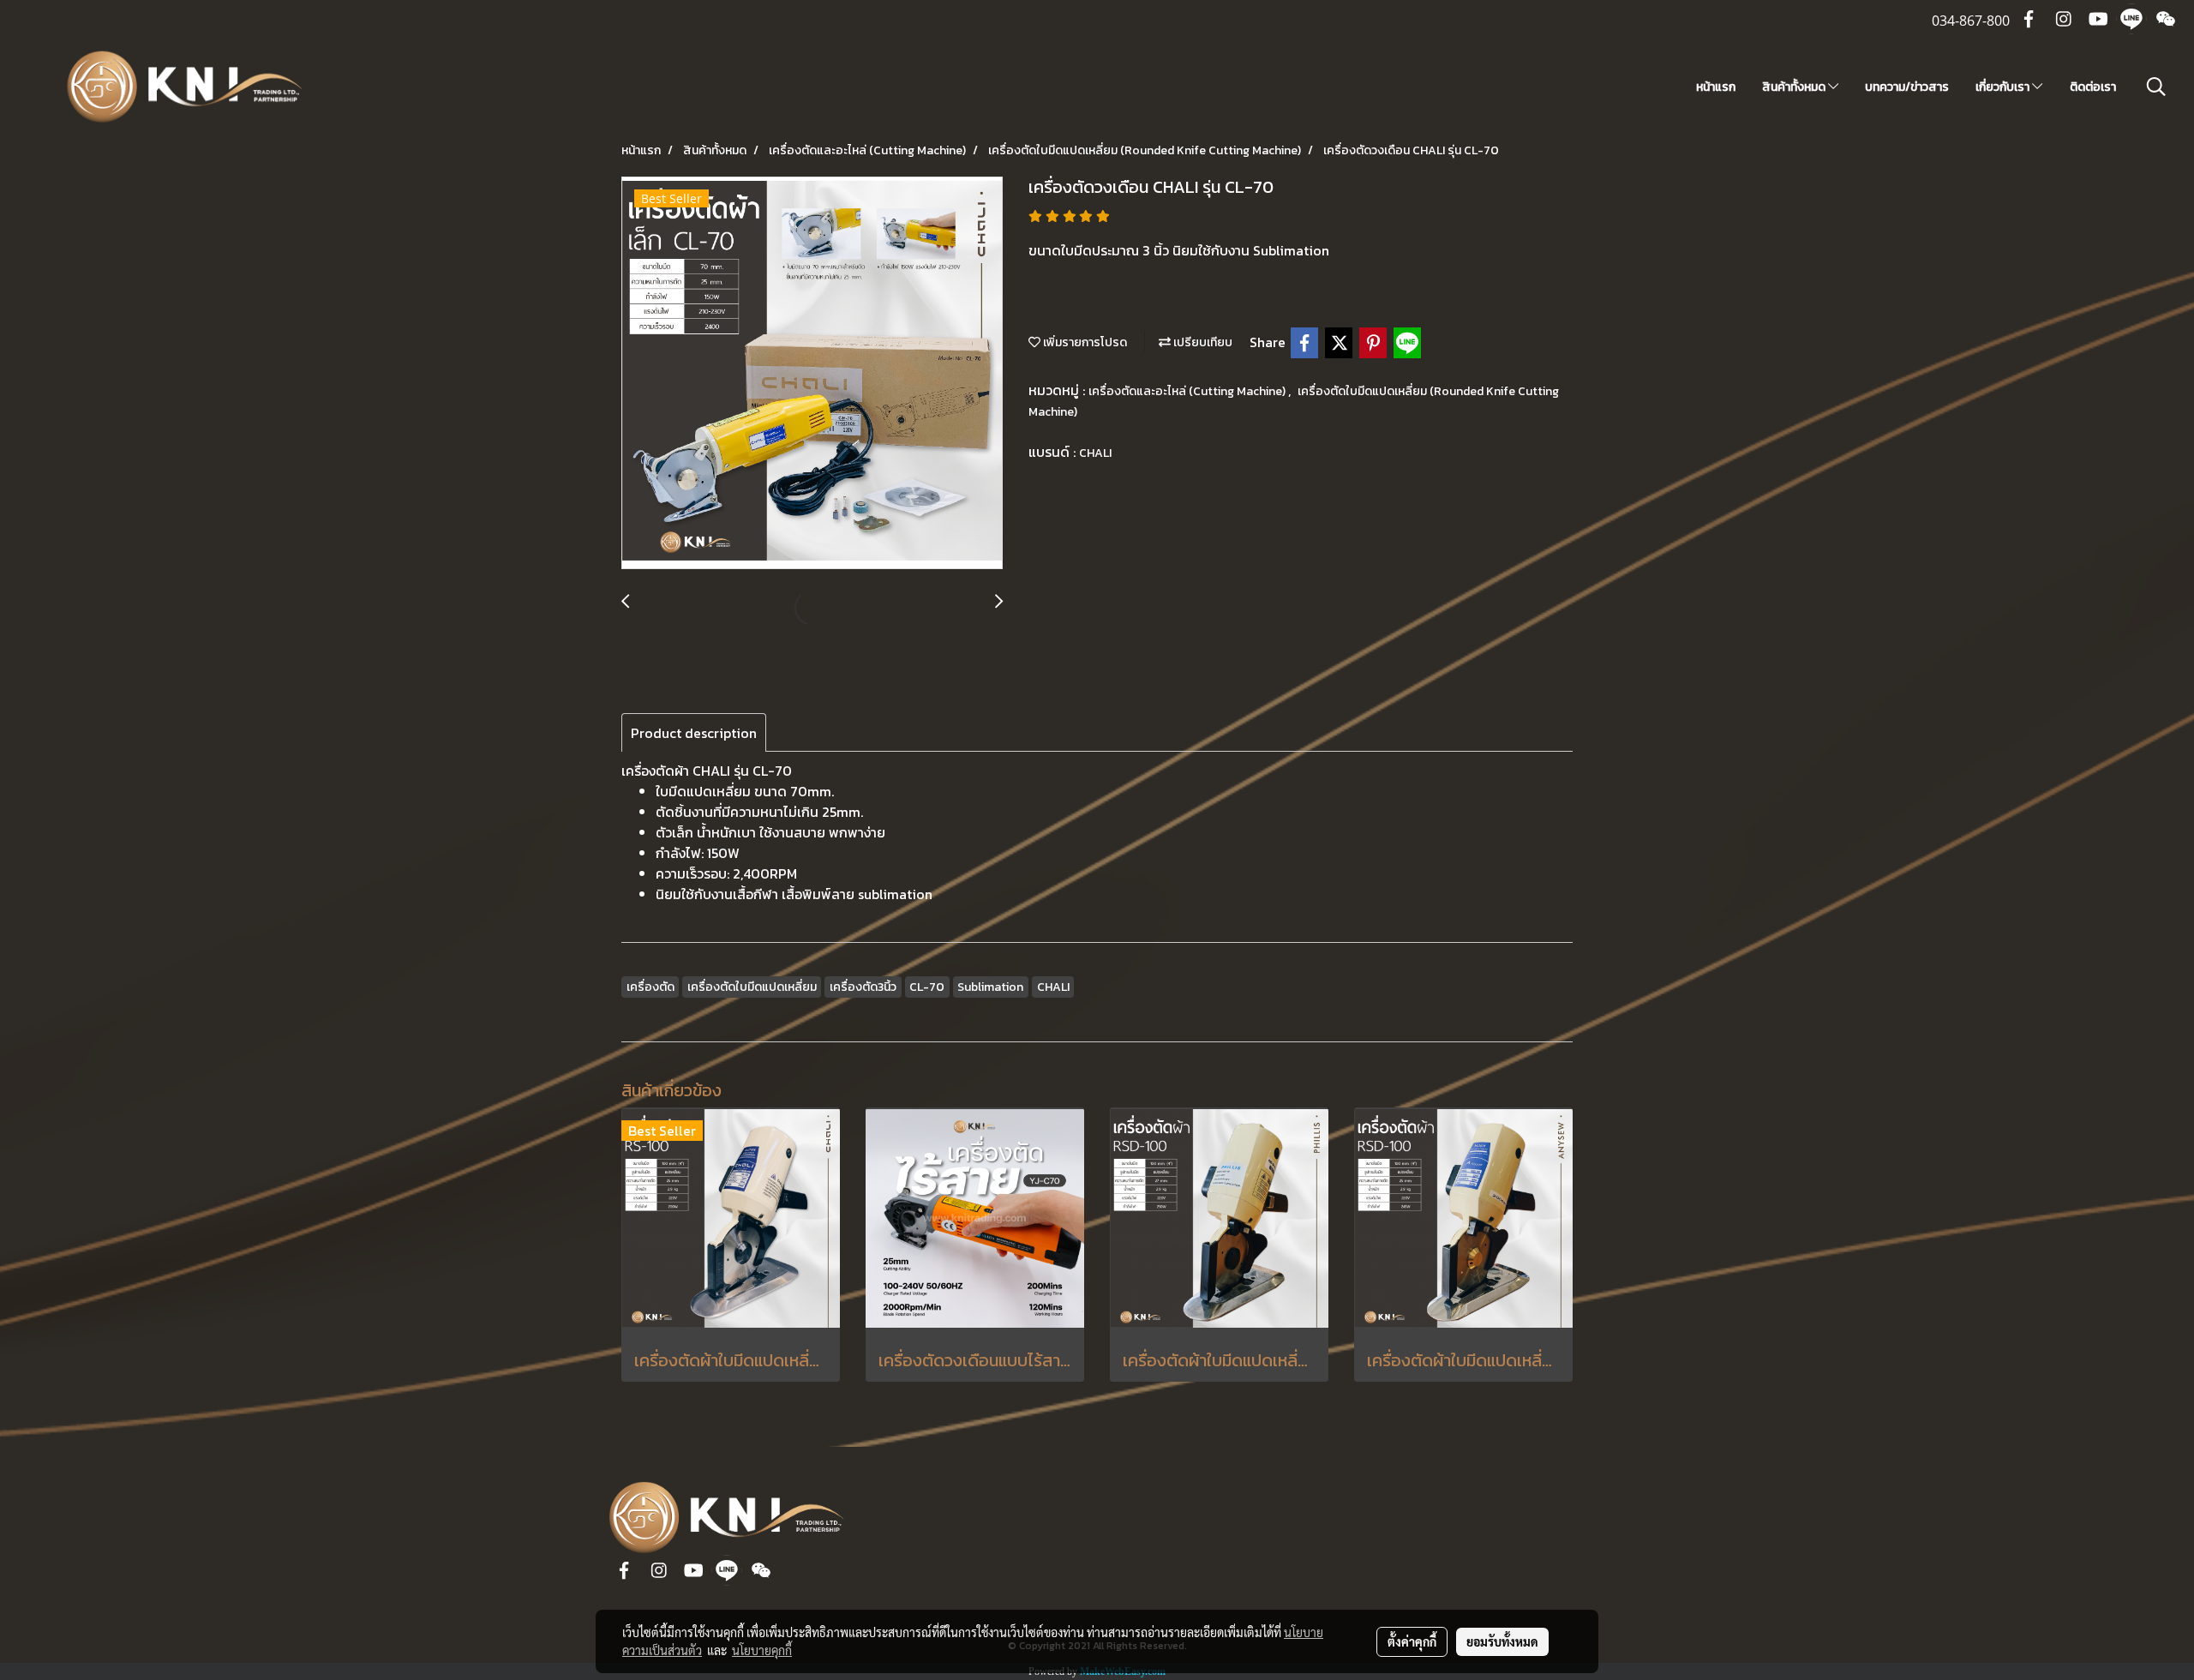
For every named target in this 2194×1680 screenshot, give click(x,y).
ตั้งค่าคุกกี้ (1412, 1641)
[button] (2156, 87)
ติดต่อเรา (2093, 87)
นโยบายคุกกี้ (762, 1650)
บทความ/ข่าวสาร (1907, 87)
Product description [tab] (694, 733)
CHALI (1095, 453)
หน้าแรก (1716, 87)
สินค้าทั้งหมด (1795, 87)
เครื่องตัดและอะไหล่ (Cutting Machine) (1188, 391)
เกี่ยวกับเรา (2004, 87)
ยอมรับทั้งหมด (1502, 1641)
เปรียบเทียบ (1202, 342)
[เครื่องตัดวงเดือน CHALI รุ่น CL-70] (812, 374)
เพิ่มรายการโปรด (1084, 342)
